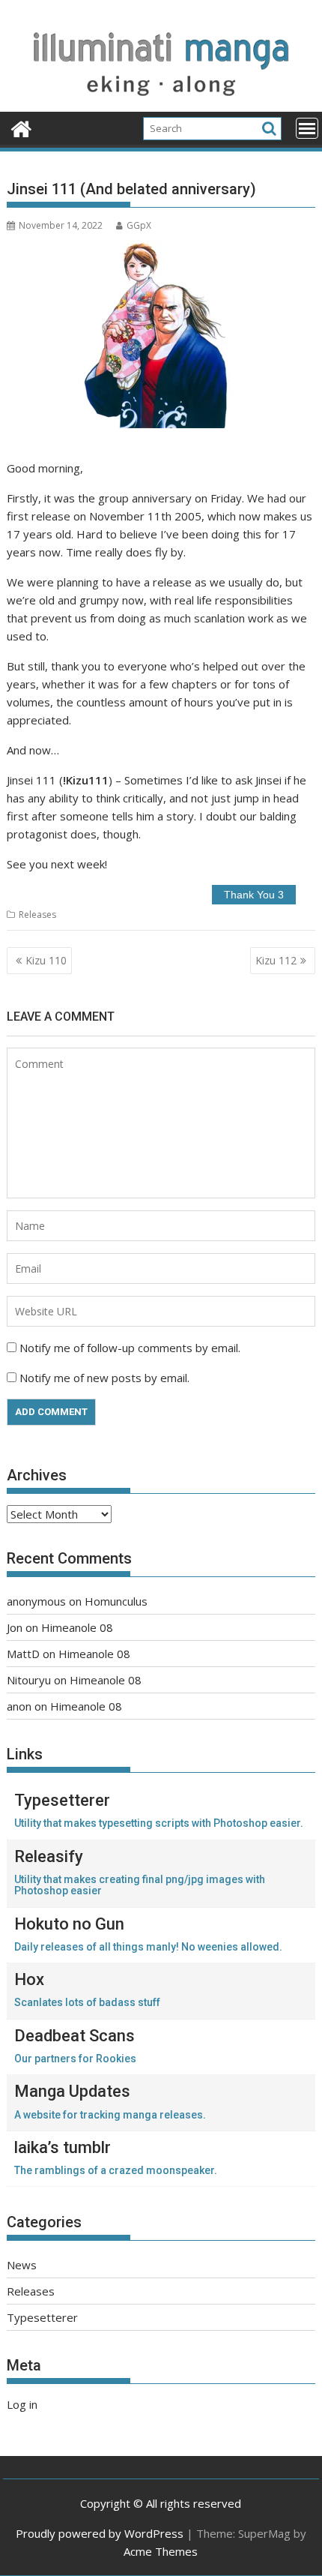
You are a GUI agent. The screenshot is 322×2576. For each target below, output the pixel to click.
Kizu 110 (46, 960)
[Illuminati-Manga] (161, 103)
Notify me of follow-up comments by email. (130, 1348)
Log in (22, 2404)
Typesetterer (42, 2317)
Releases (37, 915)
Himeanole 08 (77, 1627)
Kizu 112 (276, 960)
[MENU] (307, 128)
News (22, 2265)
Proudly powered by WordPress (100, 2533)
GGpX (139, 225)
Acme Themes (161, 2551)
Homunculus (116, 1601)
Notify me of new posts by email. (104, 1378)
